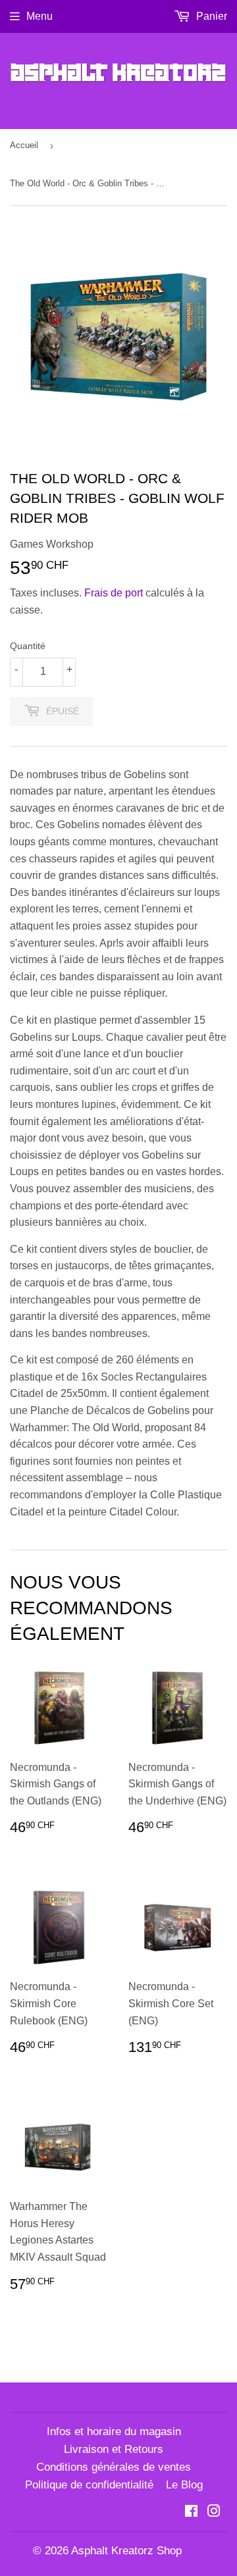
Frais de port (114, 593)
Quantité (28, 646)
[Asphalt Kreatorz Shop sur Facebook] (191, 2512)
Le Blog (184, 2485)
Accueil (24, 145)
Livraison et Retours (114, 2449)
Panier (210, 16)
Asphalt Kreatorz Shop (126, 2551)
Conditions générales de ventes (114, 2467)
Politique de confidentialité (89, 2485)
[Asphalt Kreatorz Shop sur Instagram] (214, 2512)
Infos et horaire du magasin (114, 2431)
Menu (39, 16)
